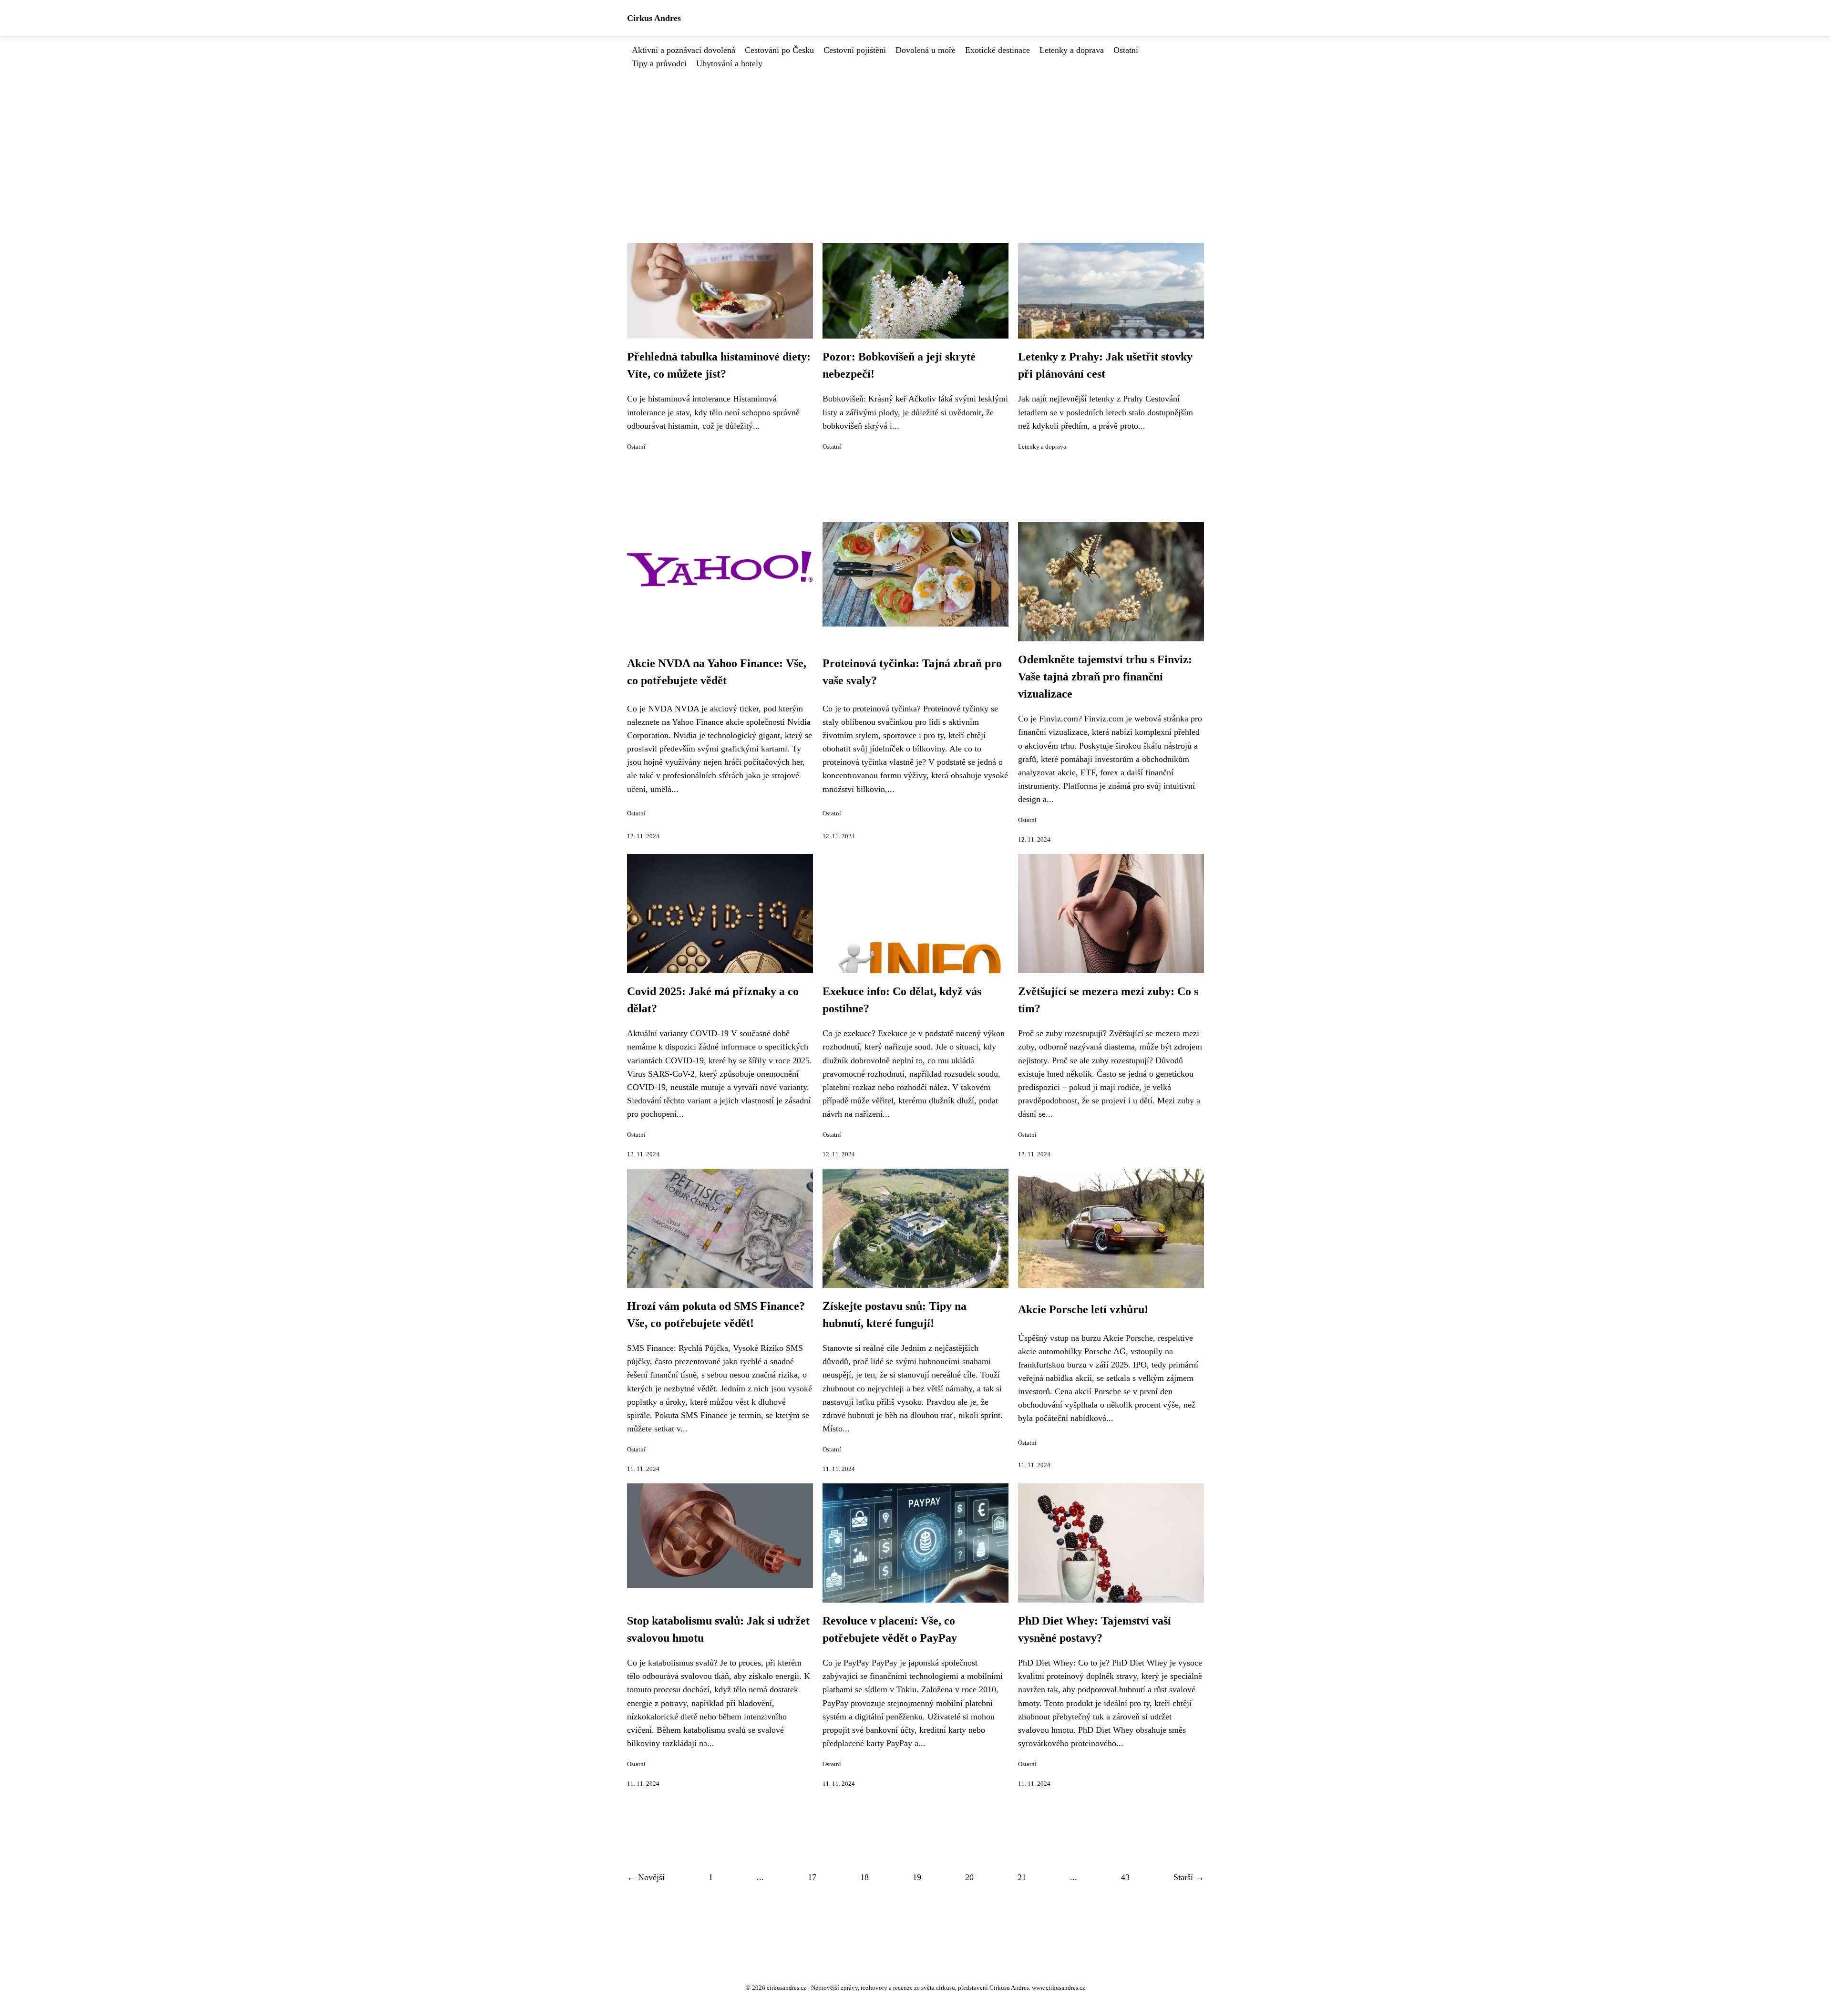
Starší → (1189, 1877)
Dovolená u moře (926, 50)
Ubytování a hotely (729, 63)
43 (1125, 1877)
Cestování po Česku (779, 50)
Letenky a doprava (1072, 50)
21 (1022, 1877)
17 (812, 1877)
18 (864, 1877)
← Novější (646, 1877)
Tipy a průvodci (659, 63)
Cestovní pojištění (855, 50)
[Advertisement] (915, 142)
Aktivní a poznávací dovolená (684, 50)
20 (969, 1877)
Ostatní (1126, 50)
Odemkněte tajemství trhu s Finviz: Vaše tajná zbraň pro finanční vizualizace (1105, 677)
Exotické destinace (998, 50)
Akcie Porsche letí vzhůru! (1083, 1309)
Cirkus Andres (654, 18)
